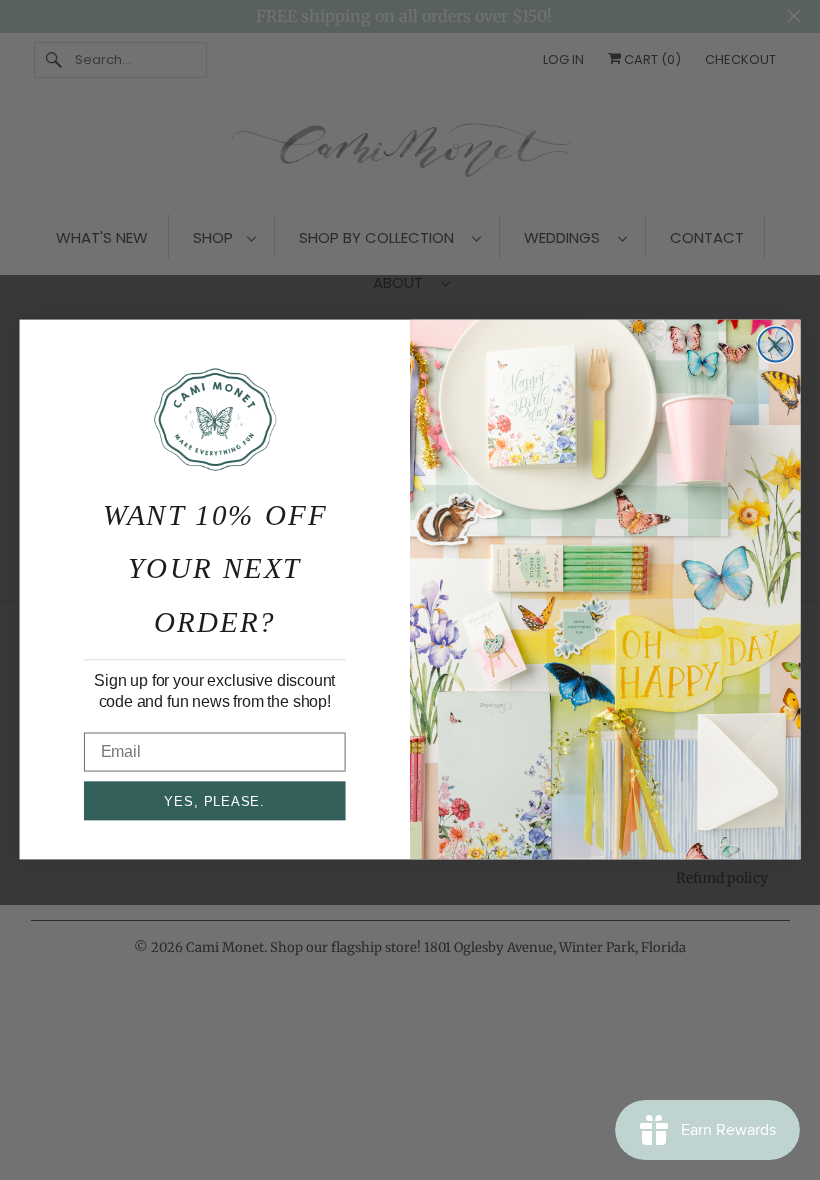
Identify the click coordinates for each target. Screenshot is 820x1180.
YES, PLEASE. (214, 801)
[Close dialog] (776, 345)
